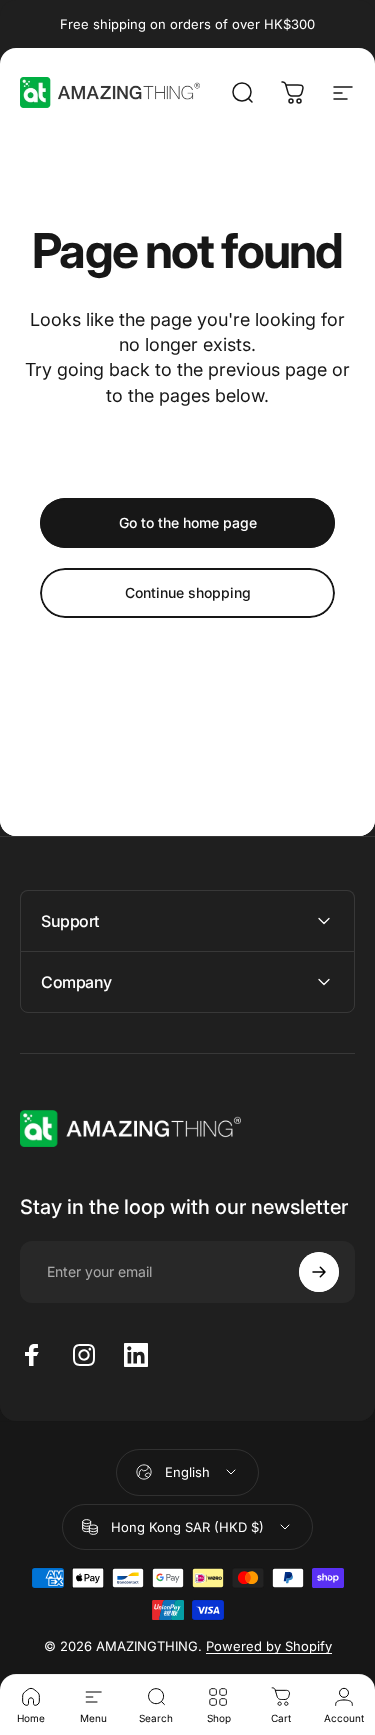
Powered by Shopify (269, 1646)
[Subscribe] (319, 1272)
